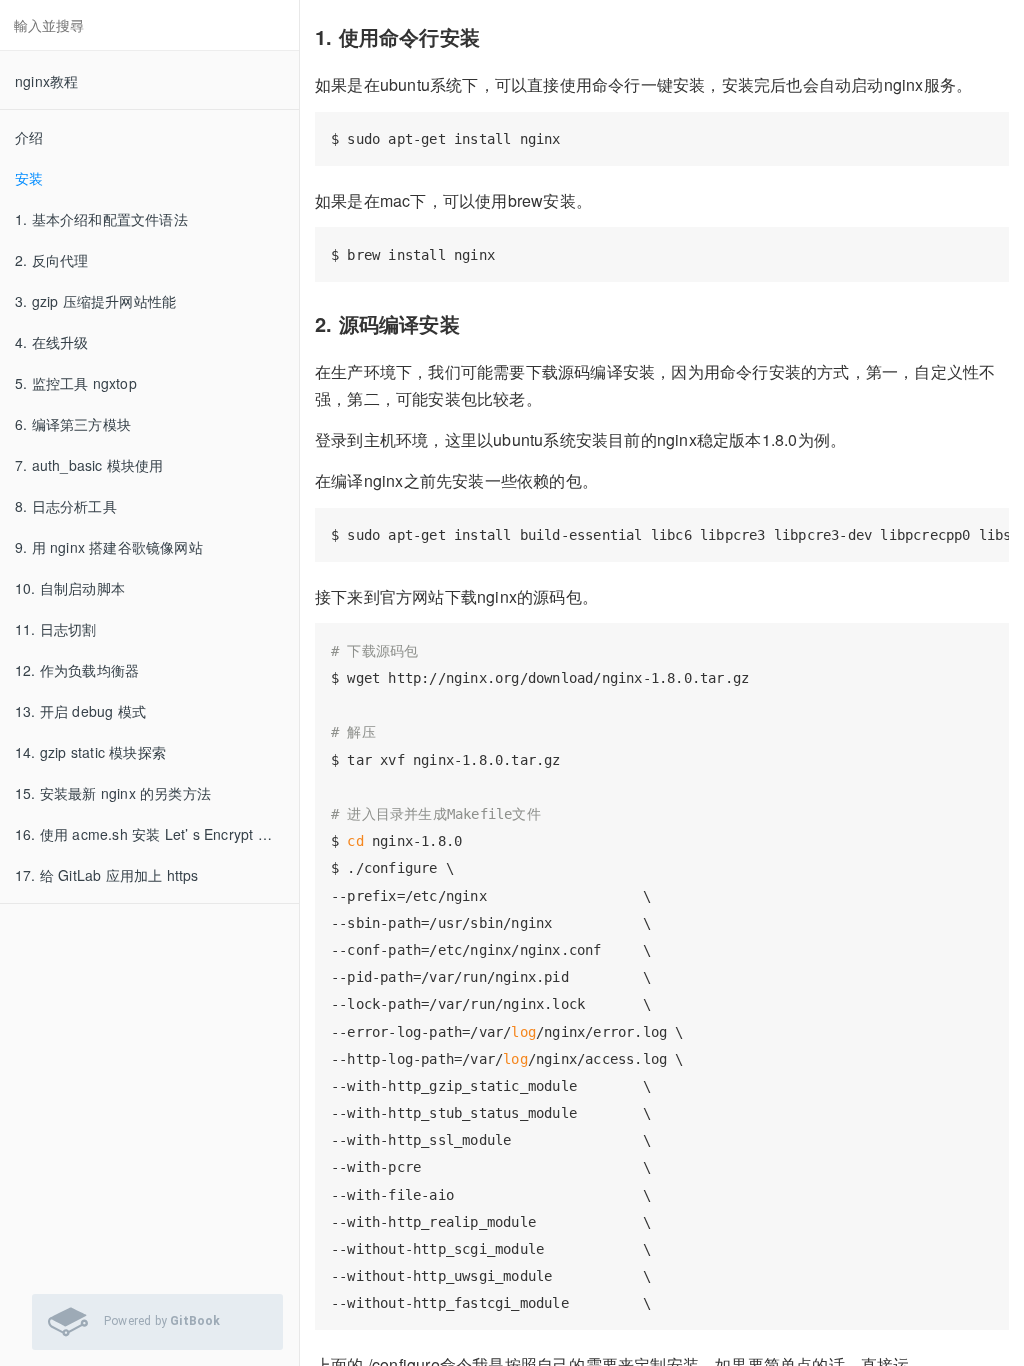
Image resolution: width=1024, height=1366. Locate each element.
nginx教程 (46, 81)
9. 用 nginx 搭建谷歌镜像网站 (109, 547)
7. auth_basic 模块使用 (89, 465)
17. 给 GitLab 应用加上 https (107, 875)
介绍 (29, 137)
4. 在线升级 (51, 342)
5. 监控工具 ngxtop (76, 383)
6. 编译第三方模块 (73, 424)
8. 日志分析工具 (66, 506)
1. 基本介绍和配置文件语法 (101, 219)
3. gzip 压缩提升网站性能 (95, 301)
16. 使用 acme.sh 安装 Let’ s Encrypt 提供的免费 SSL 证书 (157, 834)
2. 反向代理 (51, 260)
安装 (29, 178)
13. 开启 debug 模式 (80, 711)
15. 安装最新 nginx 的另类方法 (113, 793)
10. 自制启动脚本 (70, 588)
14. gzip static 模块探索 (90, 752)
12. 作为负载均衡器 (77, 670)
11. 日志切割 (56, 629)
